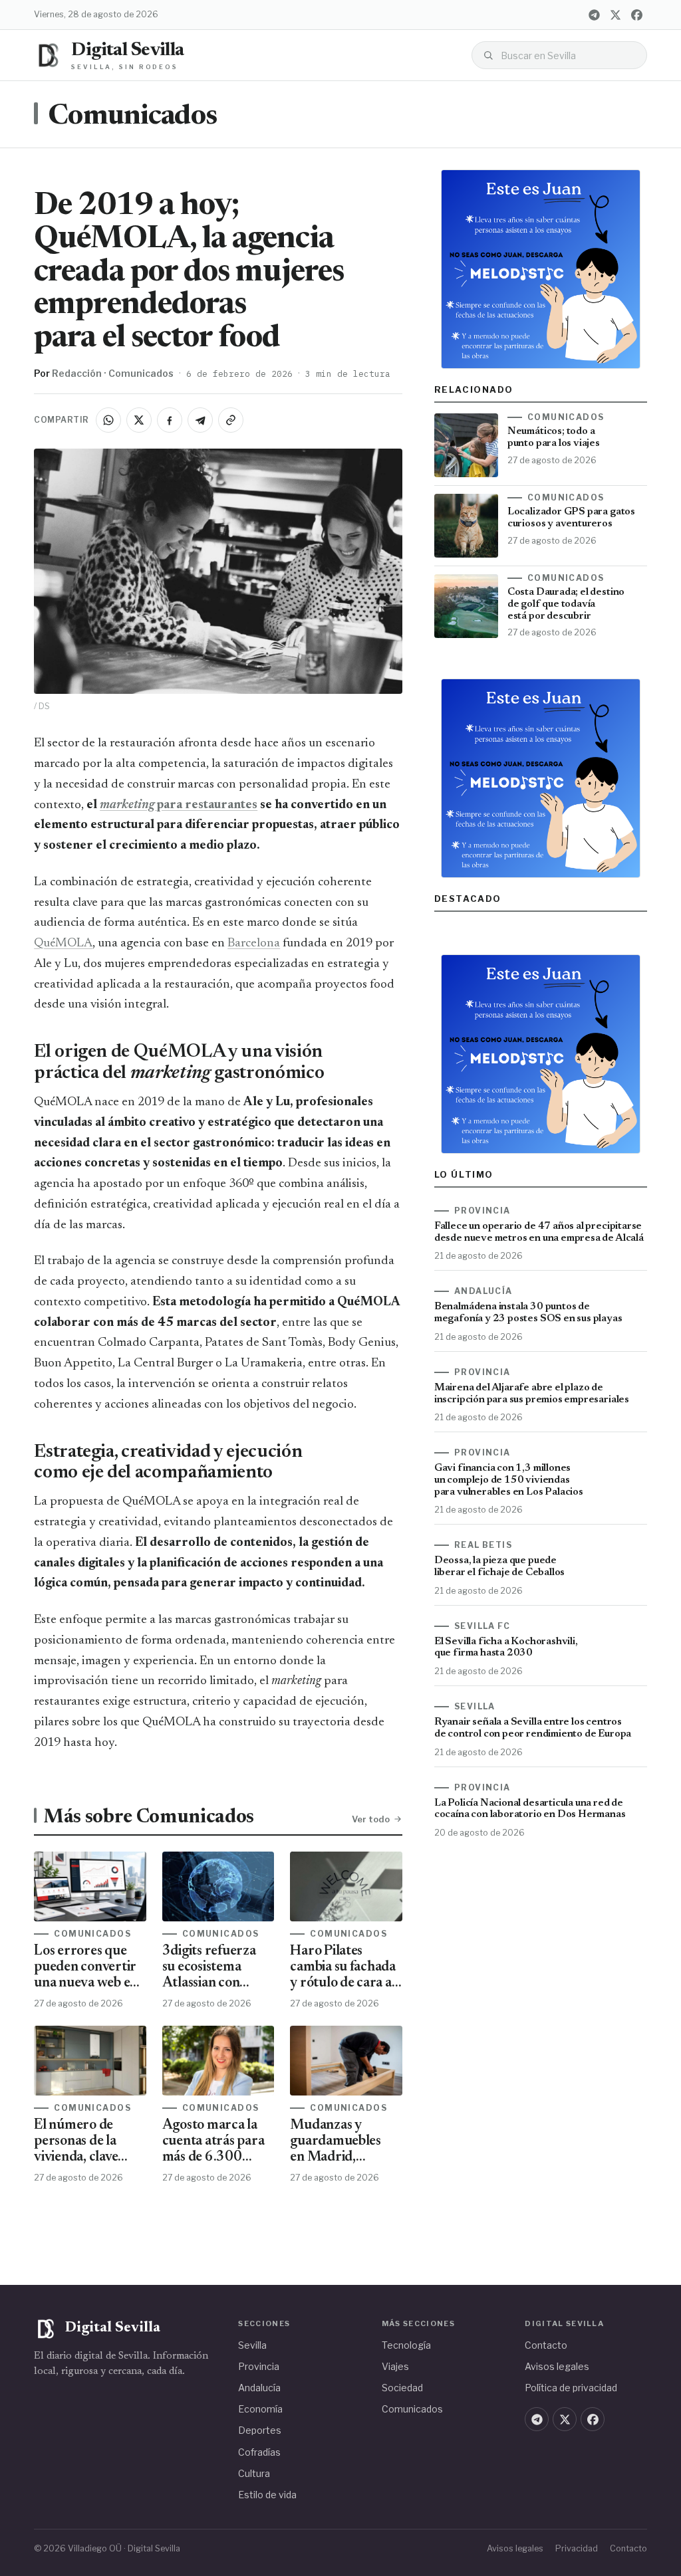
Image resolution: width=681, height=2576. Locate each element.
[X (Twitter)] (616, 15)
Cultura (254, 2473)
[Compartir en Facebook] (170, 420)
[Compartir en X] (139, 420)
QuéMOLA (63, 943)
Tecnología (406, 2345)
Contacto (546, 2345)
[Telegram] (595, 15)
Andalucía (259, 2388)
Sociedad (402, 2388)
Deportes (260, 2430)
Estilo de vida (267, 2495)
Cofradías (259, 2452)
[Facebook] (637, 15)
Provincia (259, 2366)
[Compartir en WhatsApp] (108, 420)
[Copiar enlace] (231, 420)
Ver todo (371, 1819)
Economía (260, 2409)
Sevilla (252, 2345)
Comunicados (132, 117)
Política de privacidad (571, 2388)
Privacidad (577, 2548)
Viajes (395, 2366)
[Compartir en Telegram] (200, 420)
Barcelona (254, 943)
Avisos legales (557, 2366)
